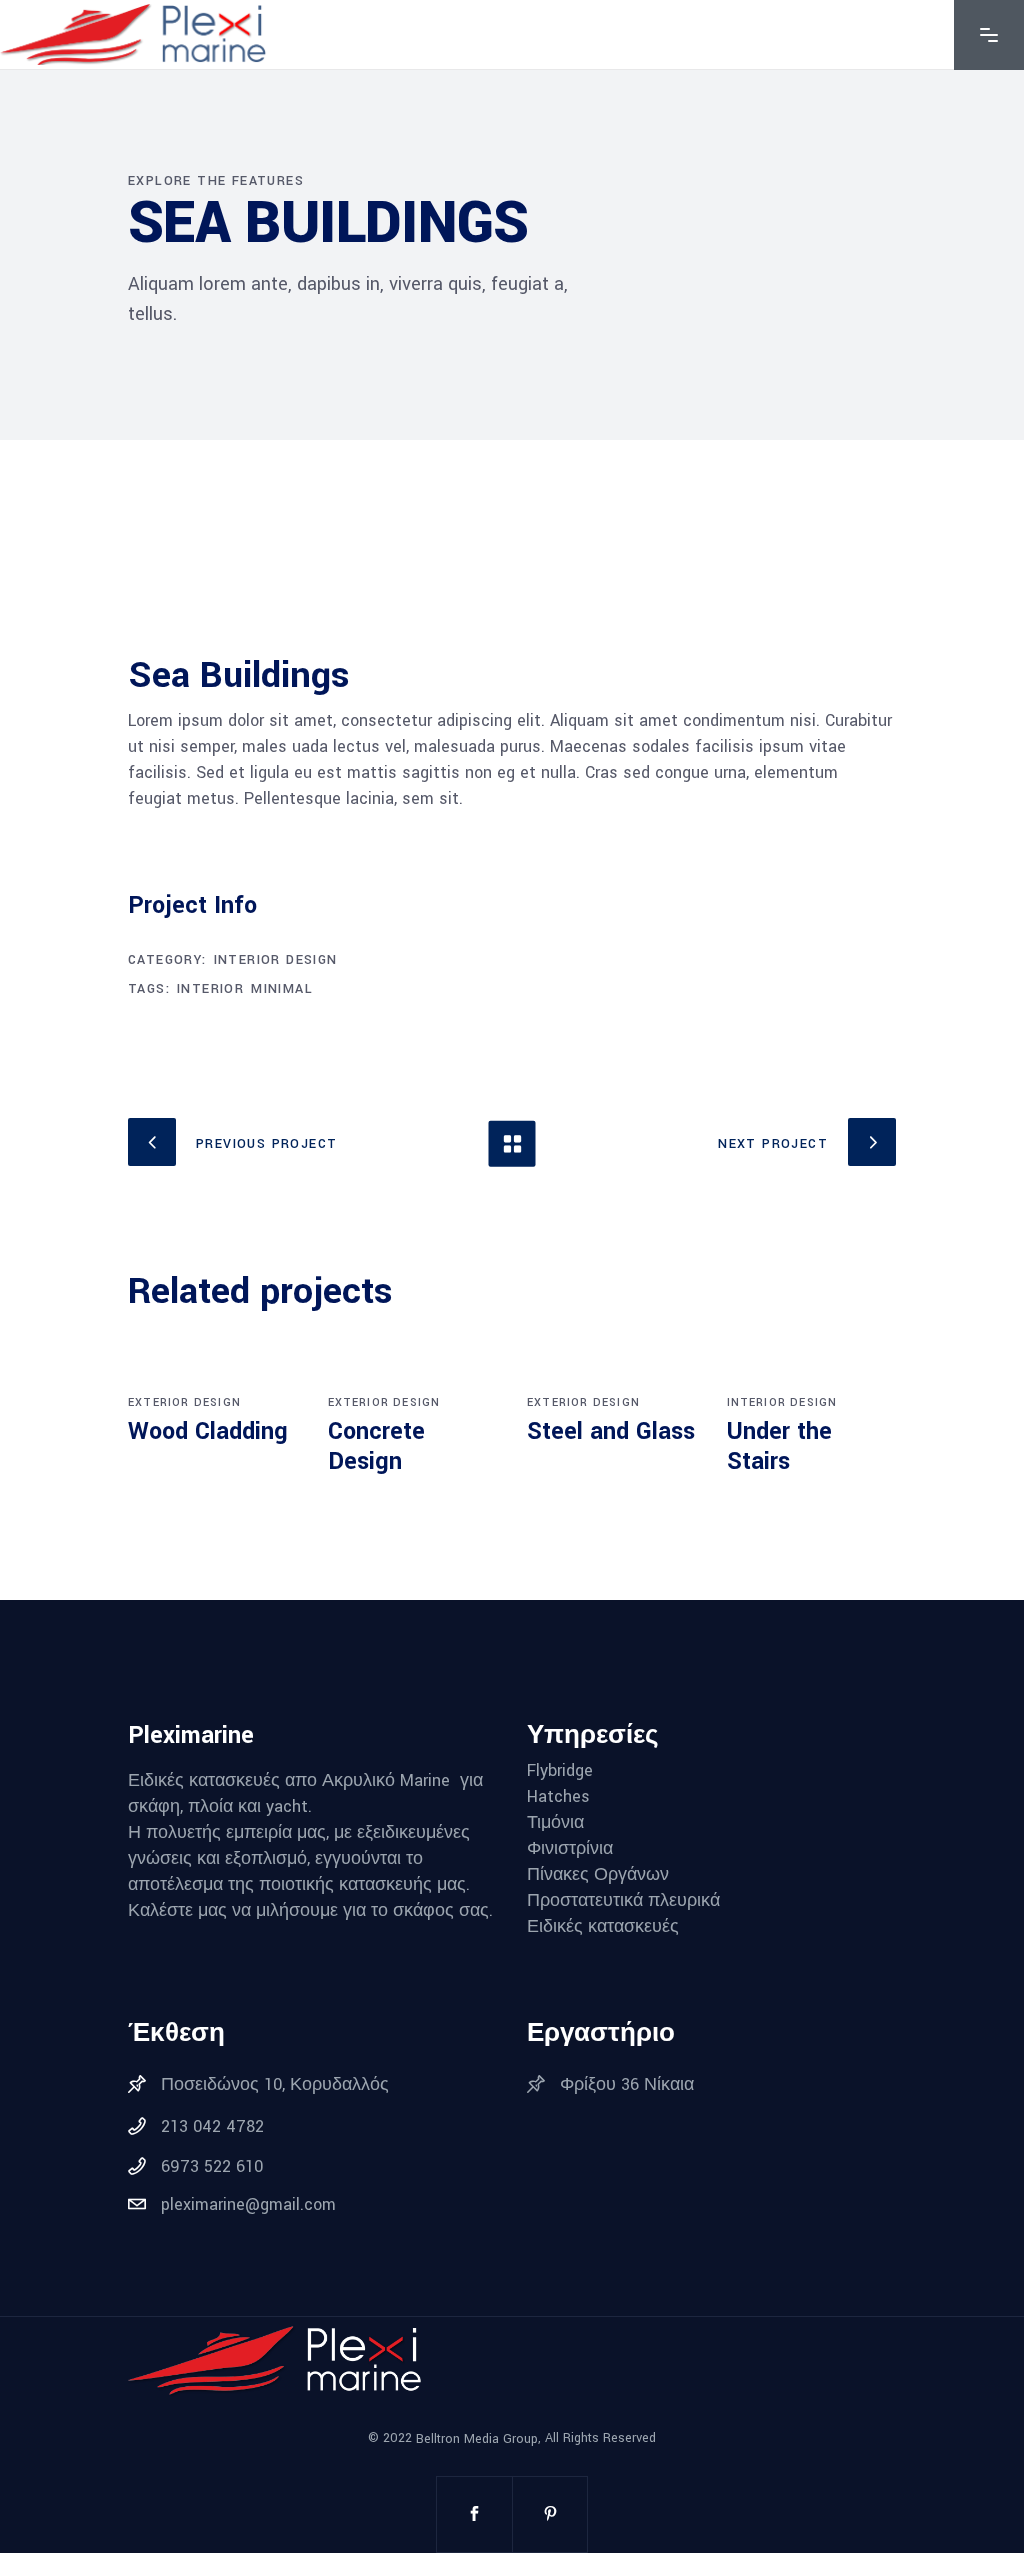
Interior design (276, 960)
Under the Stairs (779, 1446)
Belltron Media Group (477, 2439)
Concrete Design (376, 1446)
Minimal (282, 989)
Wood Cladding (208, 1431)
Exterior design (184, 1402)
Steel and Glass (611, 1431)
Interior (210, 989)
